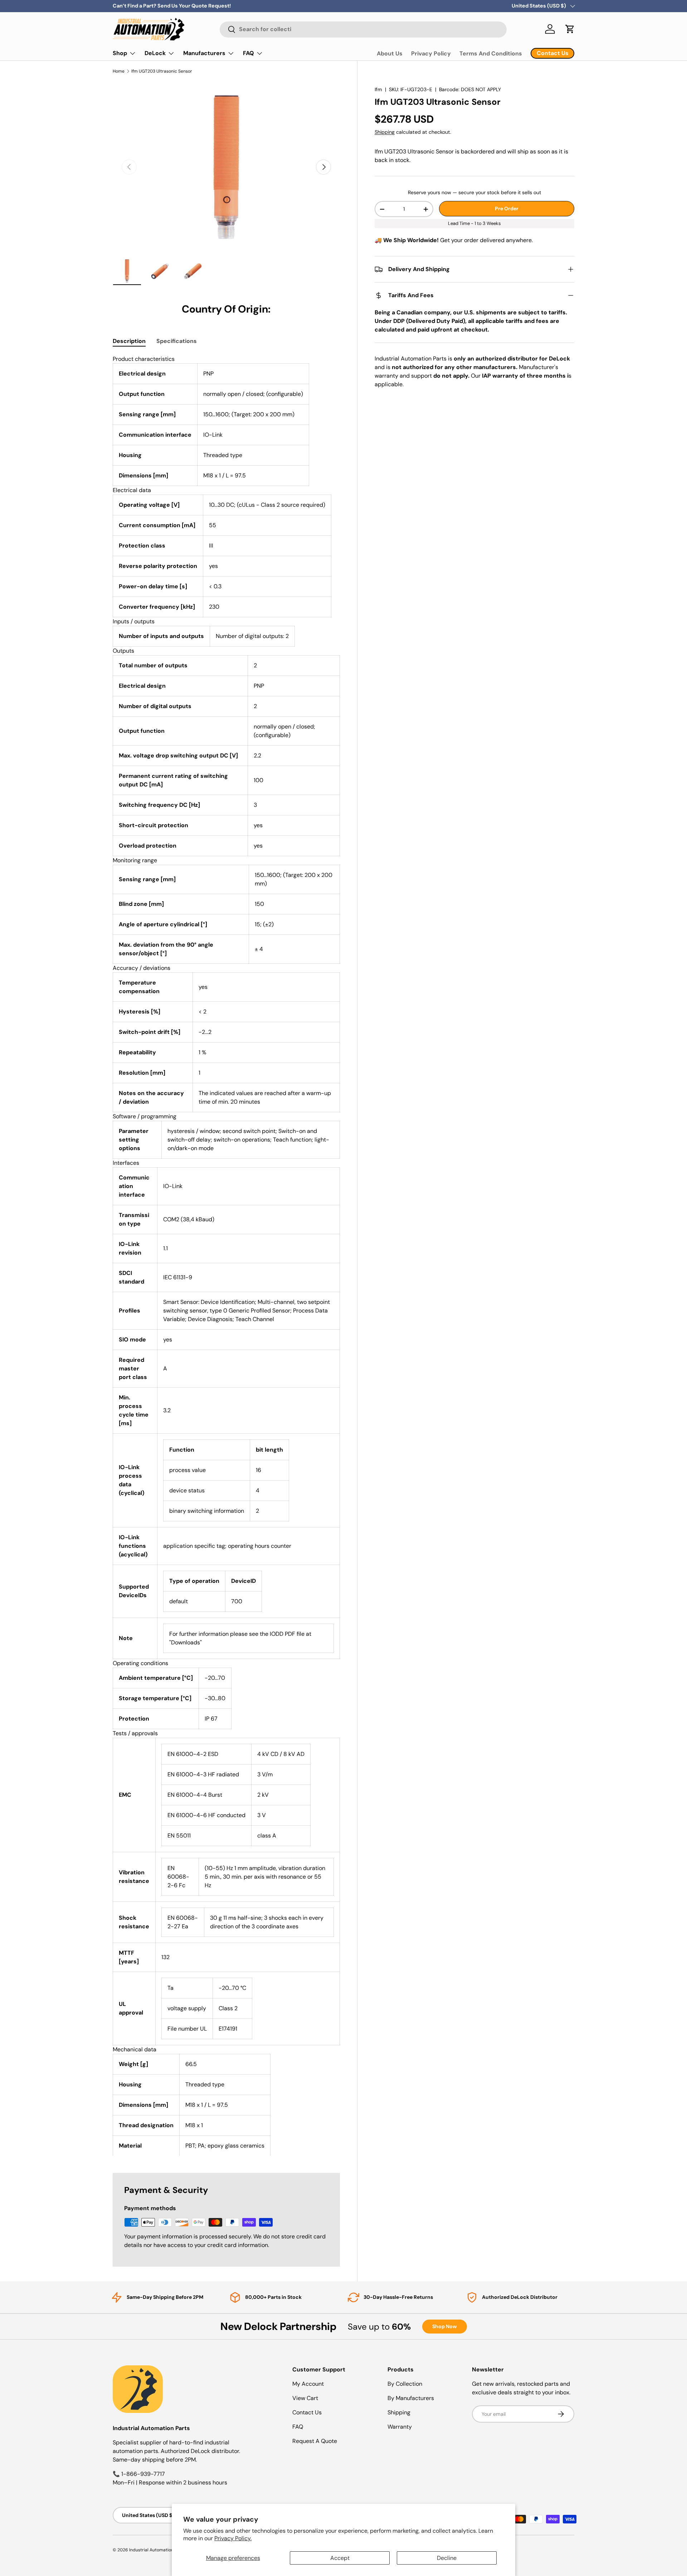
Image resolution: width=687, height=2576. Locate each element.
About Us (390, 53)
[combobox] (363, 29)
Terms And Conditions (491, 53)
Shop (120, 53)
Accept (340, 2558)
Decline (447, 2558)
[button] (570, 29)
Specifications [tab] (177, 341)
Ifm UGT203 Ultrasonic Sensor (162, 71)
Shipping (385, 132)
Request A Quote (315, 2441)
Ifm (378, 89)
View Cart (305, 2398)
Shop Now (445, 2326)
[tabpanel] (226, 1255)
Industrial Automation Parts (157, 2550)
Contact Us (307, 2412)
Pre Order (507, 208)
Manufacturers (204, 53)
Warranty (400, 2427)
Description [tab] (129, 341)
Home (119, 71)
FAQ (249, 53)
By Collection (405, 2384)
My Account (308, 2384)
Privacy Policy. (233, 2538)
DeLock (155, 53)
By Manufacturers (411, 2398)
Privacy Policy (431, 53)
